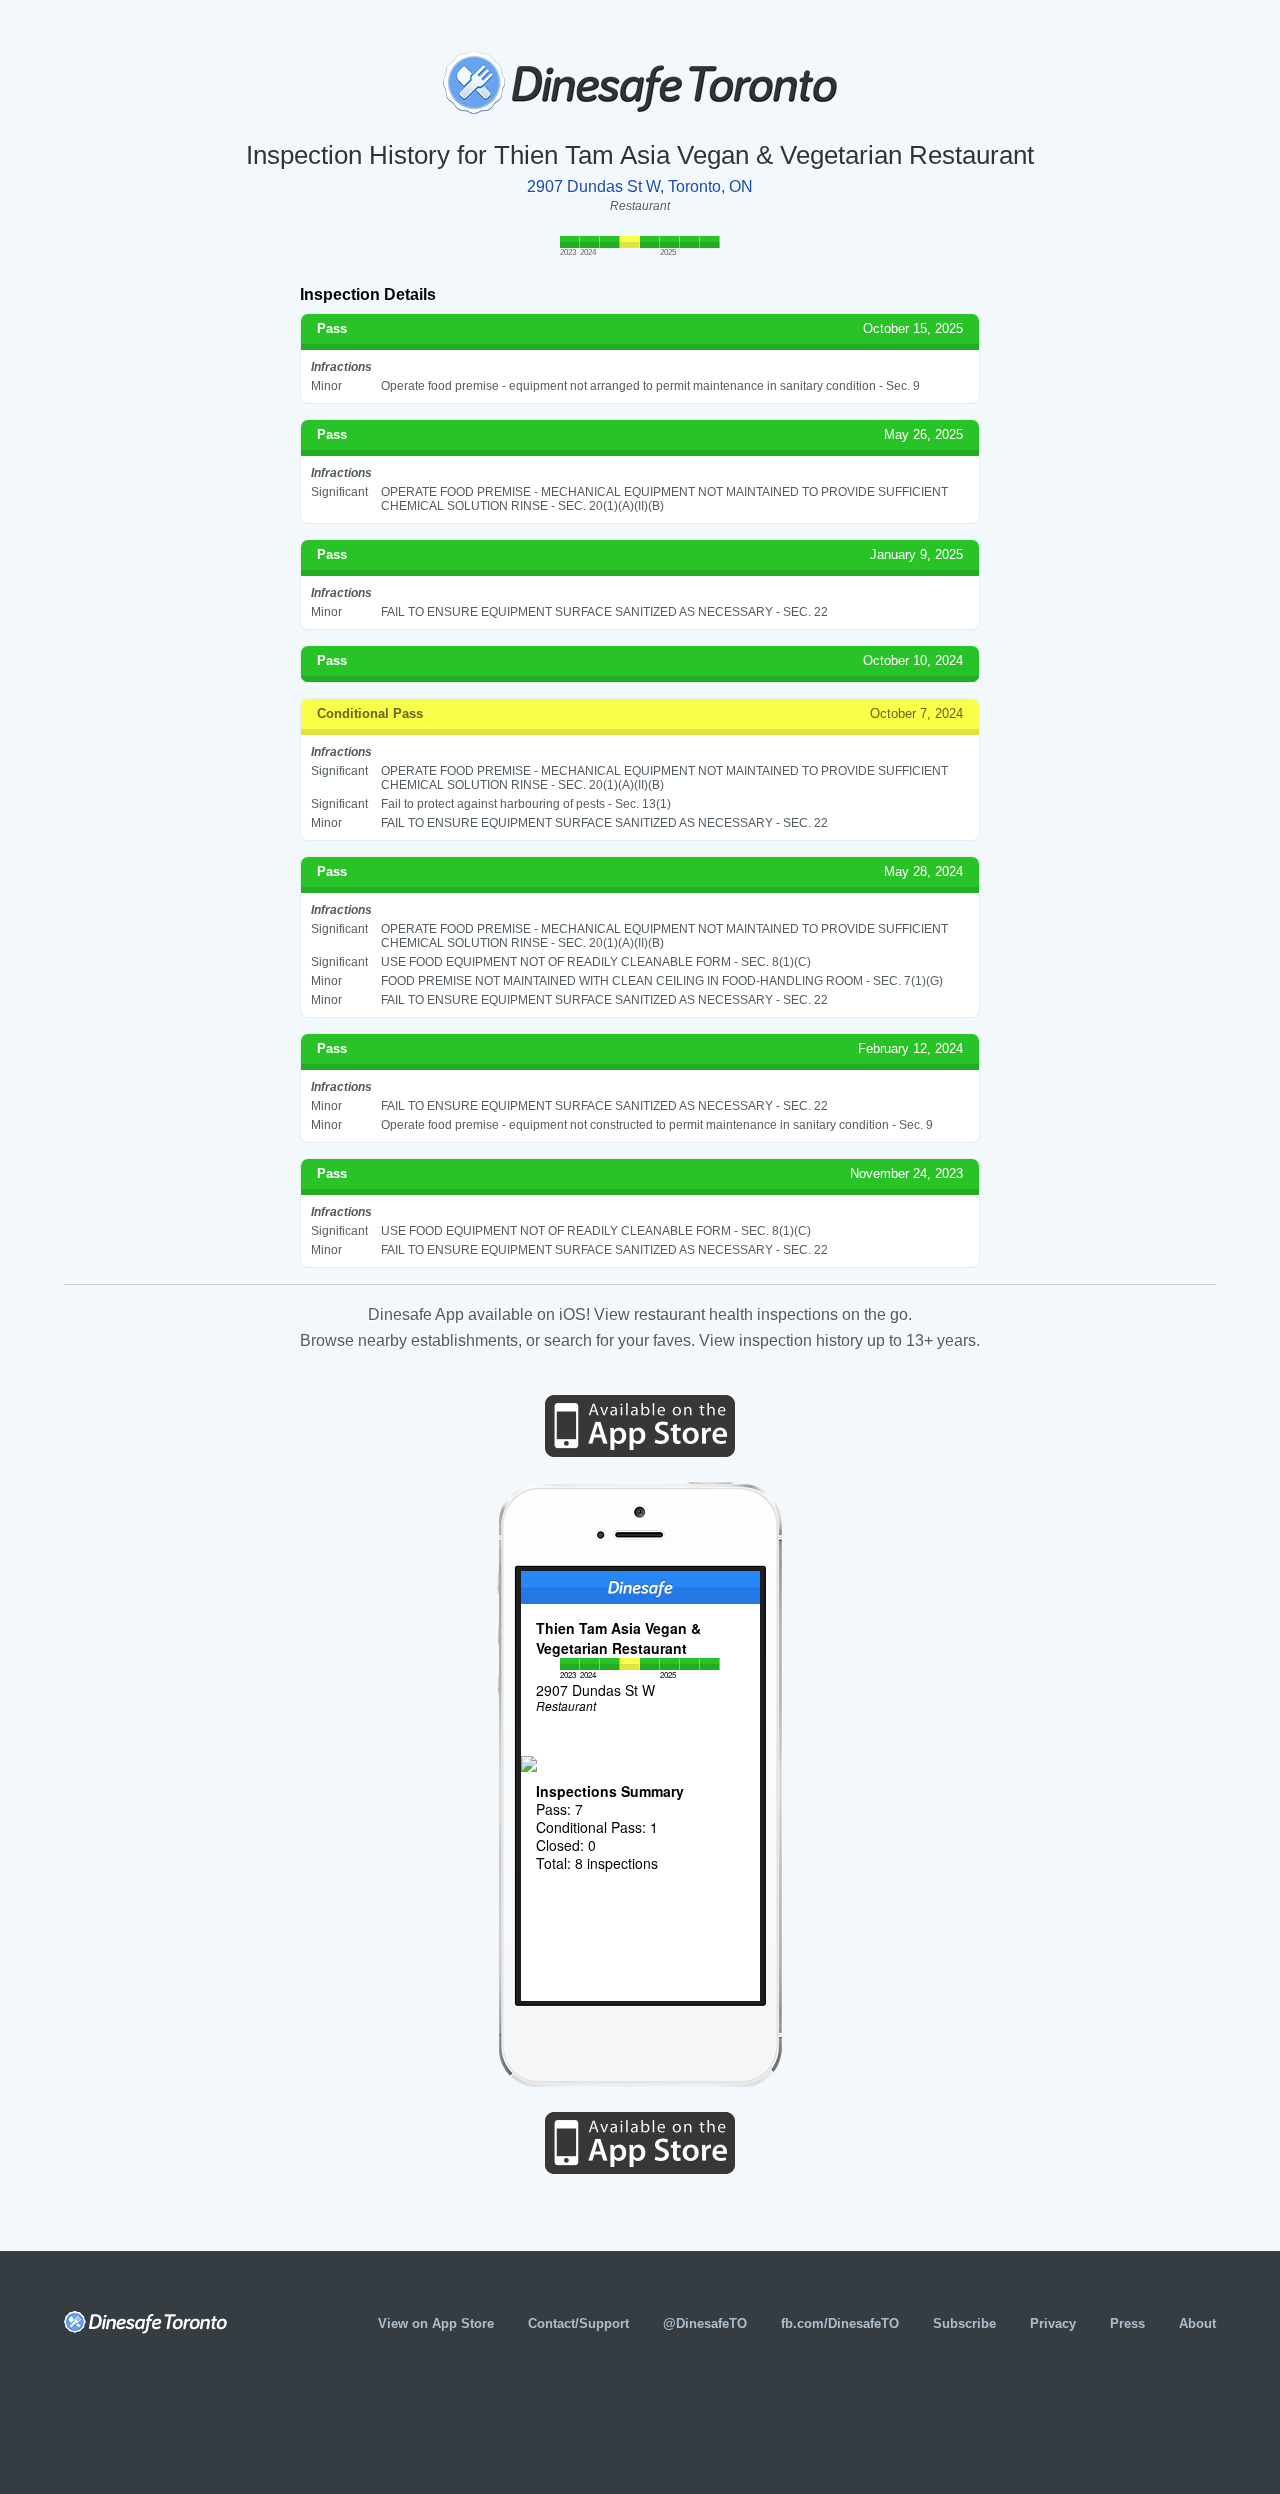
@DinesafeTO (705, 2323)
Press (1127, 2323)
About (1197, 2323)
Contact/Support (578, 2323)
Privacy (1053, 2323)
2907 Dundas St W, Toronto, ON (640, 186)
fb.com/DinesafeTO (840, 2323)
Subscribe (964, 2323)
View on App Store (436, 2323)
